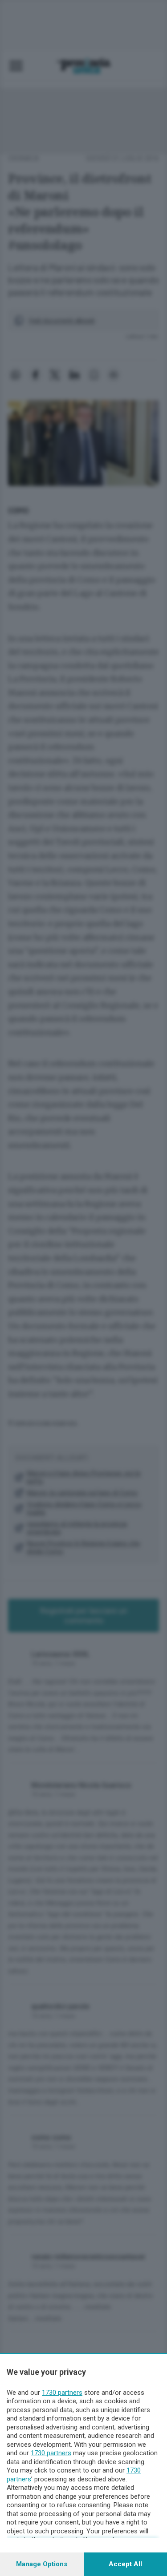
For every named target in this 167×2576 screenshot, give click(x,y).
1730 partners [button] (62, 2393)
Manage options (42, 2564)
